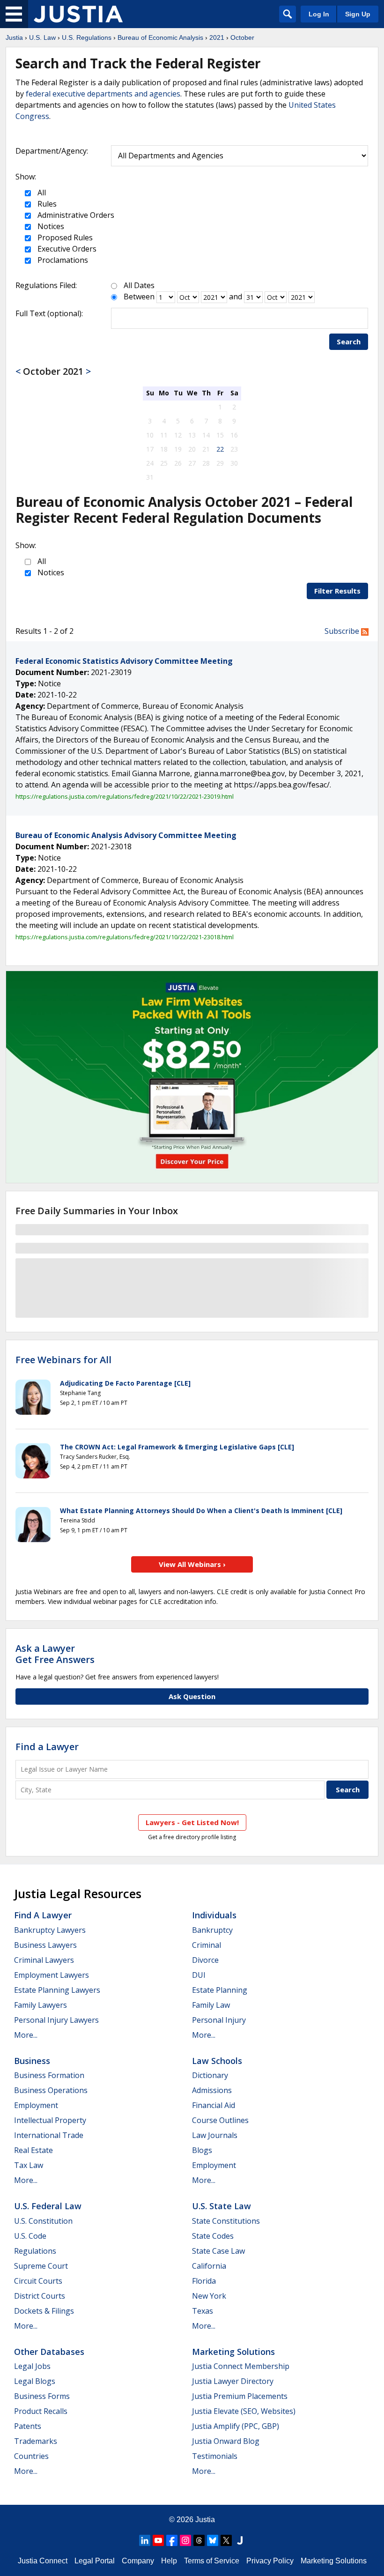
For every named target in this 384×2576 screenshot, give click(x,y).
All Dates (139, 285)
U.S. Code (30, 2236)
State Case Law (218, 2251)
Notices (50, 226)
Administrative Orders (75, 215)
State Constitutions (226, 2221)
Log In (319, 14)
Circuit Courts (38, 2281)
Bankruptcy (212, 1930)
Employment (36, 2105)
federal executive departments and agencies (103, 94)
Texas (203, 2311)
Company (138, 2561)
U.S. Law (42, 37)
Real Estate (33, 2150)
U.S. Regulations (87, 37)
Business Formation (49, 2075)
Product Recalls (41, 2411)
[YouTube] (158, 2540)
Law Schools (217, 2061)
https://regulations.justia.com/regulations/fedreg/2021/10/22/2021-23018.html (125, 937)
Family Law (211, 2005)
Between (139, 297)
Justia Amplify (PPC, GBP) (236, 2426)
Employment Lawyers (52, 1975)
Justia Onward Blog (226, 2441)
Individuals (214, 1915)
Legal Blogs (35, 2381)
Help (169, 2561)
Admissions (212, 2090)
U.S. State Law (222, 2206)
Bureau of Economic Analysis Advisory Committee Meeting (126, 835)
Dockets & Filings (44, 2311)
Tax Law (29, 2165)
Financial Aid (214, 2105)
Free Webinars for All (63, 1360)
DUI (199, 1975)
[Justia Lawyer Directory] (240, 2540)
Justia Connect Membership (241, 2366)
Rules (46, 204)
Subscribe (343, 631)
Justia (14, 37)
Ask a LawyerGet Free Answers (55, 1654)
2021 (217, 37)
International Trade (49, 2135)
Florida (204, 2281)
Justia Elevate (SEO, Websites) (244, 2411)
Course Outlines (220, 2120)
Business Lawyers (45, 1945)
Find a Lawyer (47, 1747)
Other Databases (49, 2352)
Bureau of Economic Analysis (160, 37)
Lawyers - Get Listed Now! (192, 1822)
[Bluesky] (213, 2540)
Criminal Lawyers (44, 1960)
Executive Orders (66, 249)
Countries (31, 2456)
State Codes (213, 2236)
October (242, 37)
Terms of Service (212, 2561)
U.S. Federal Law (48, 2206)
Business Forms (42, 2396)
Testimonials (215, 2456)
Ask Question (192, 1696)
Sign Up (358, 14)
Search (349, 341)
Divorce (205, 1960)
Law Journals (215, 2135)
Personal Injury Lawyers (56, 2020)
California (209, 2266)
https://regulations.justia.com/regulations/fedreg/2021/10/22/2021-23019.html (125, 796)
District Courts (40, 2296)
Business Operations (51, 2090)
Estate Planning (220, 1990)
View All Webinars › (192, 1564)
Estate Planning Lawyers (57, 1990)
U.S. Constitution (43, 2221)
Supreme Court (41, 2266)
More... (26, 2035)
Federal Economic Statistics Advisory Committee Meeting (124, 661)
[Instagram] (185, 2540)
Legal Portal (95, 2561)
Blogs (202, 2150)
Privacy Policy (270, 2561)
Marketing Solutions (233, 2352)
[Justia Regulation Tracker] (78, 14)
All (41, 193)
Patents (28, 2426)
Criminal (207, 1945)
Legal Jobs (32, 2366)
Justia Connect (43, 2561)
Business (32, 2061)
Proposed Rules (64, 238)
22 (220, 449)
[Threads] (199, 2540)
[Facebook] (172, 2540)
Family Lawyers (41, 2005)
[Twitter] (226, 2540)
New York (209, 2296)
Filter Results (337, 591)
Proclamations (62, 260)
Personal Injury (219, 2020)
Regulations (35, 2251)
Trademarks (36, 2441)
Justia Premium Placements (240, 2396)
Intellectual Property (50, 2120)
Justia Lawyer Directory (233, 2381)
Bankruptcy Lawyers (50, 1930)
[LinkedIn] (145, 2540)
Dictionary (210, 2075)
